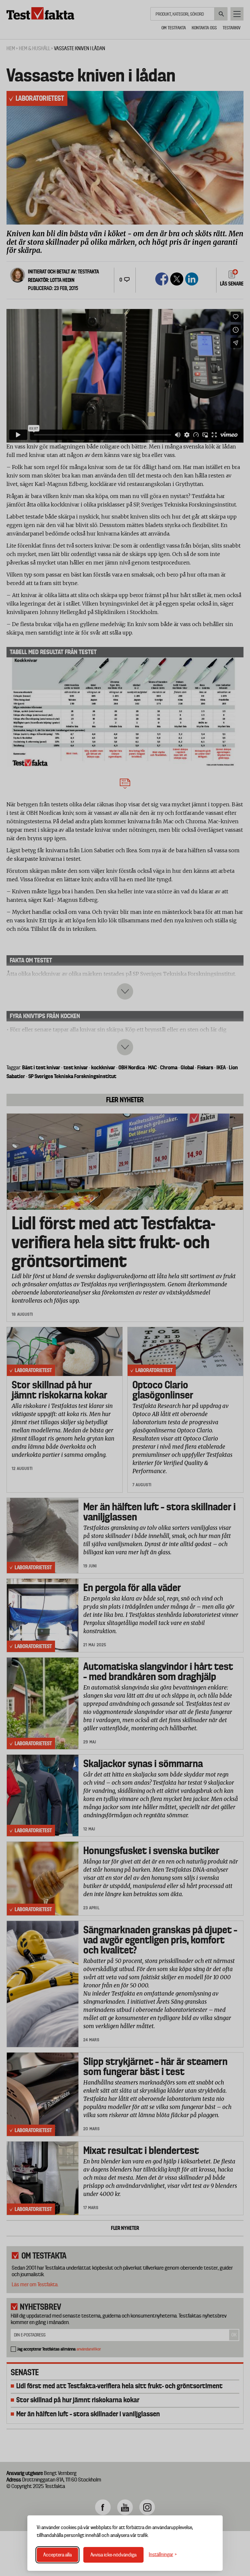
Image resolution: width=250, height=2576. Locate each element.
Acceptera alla (57, 2555)
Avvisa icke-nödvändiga (113, 2555)
